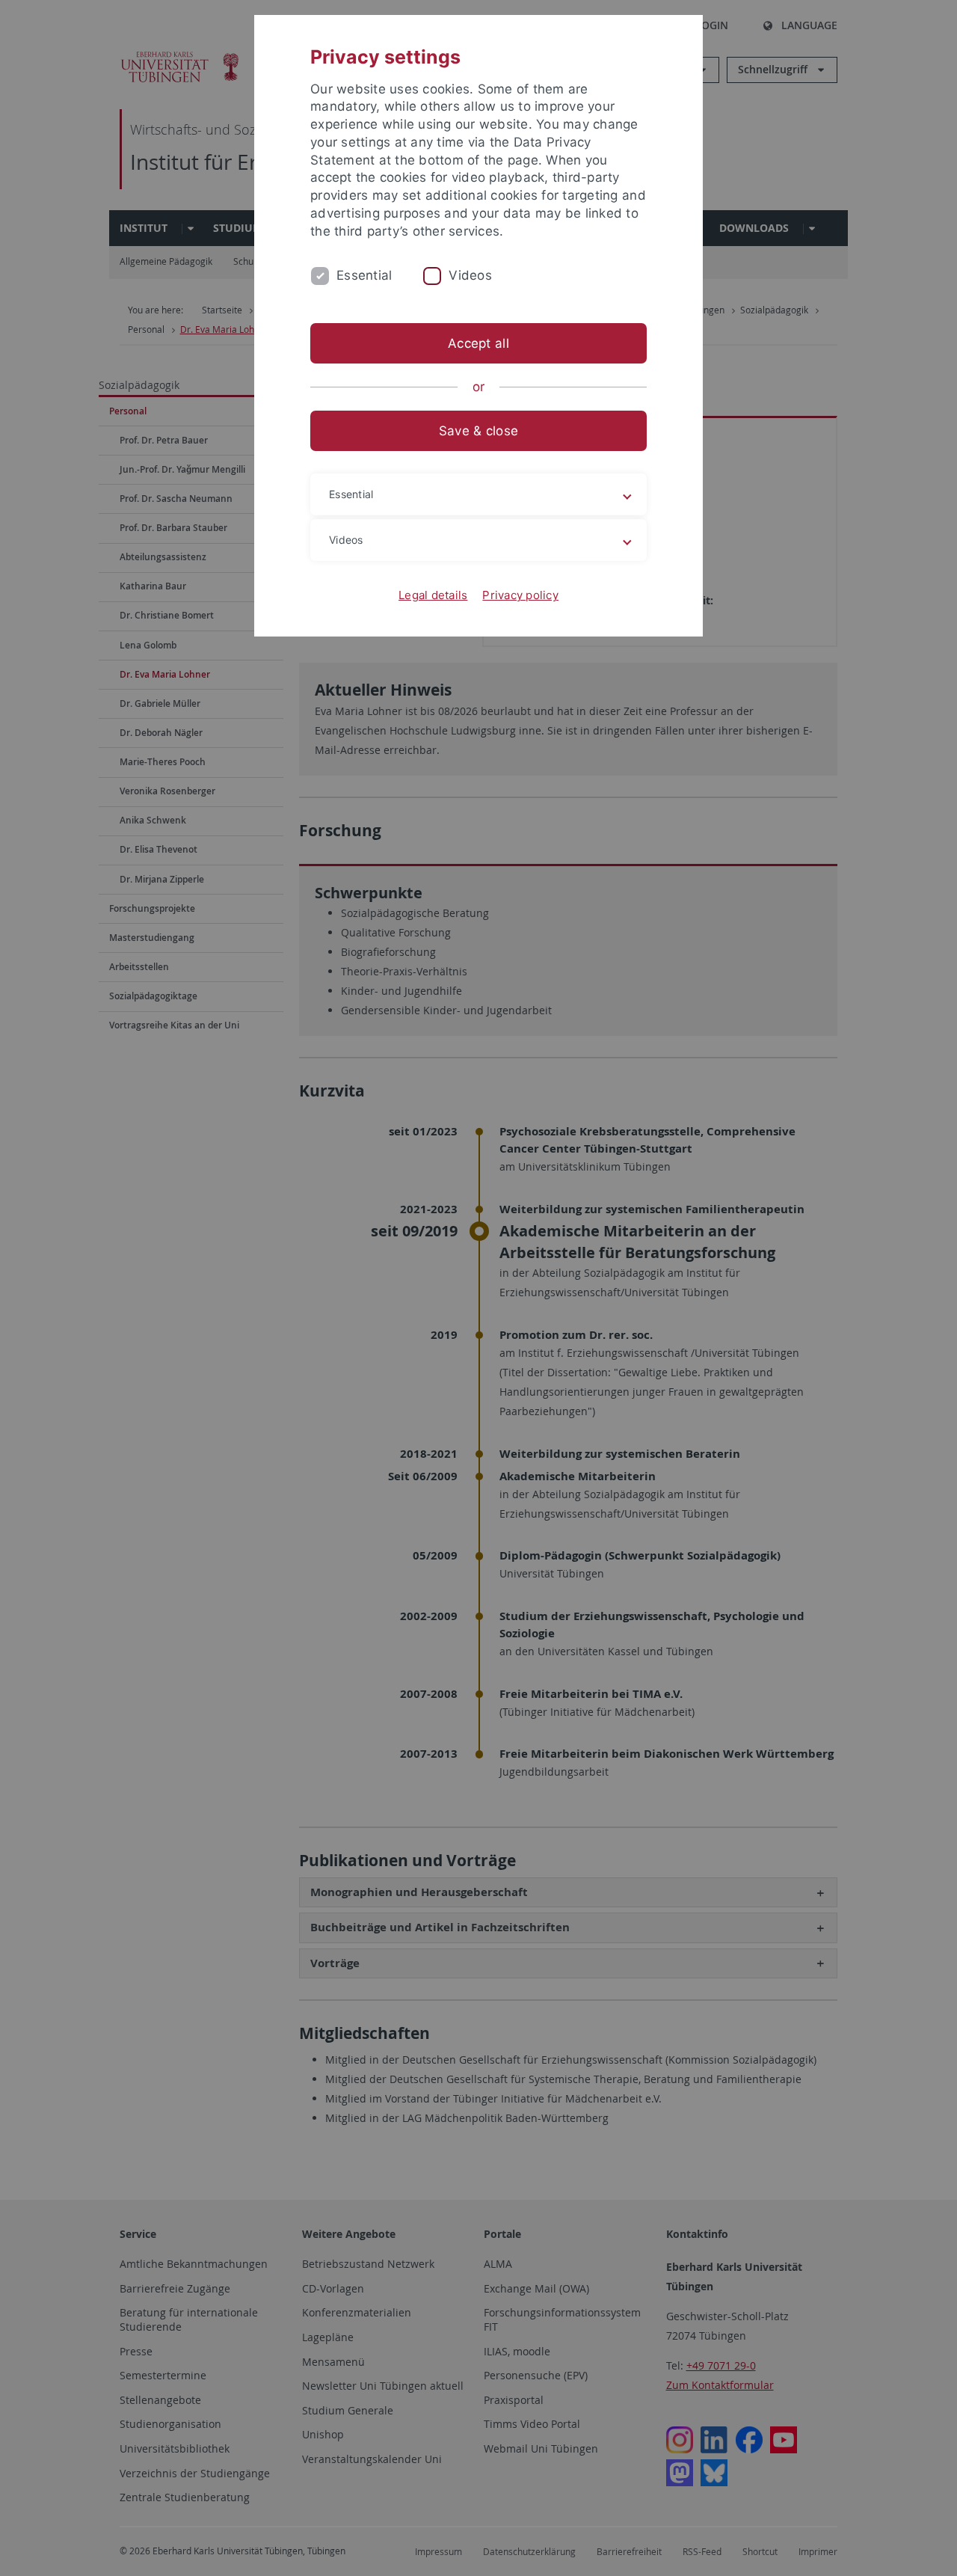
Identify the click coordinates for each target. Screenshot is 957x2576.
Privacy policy (520, 595)
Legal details (433, 595)
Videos (470, 275)
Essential (364, 275)
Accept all (478, 343)
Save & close (478, 431)
